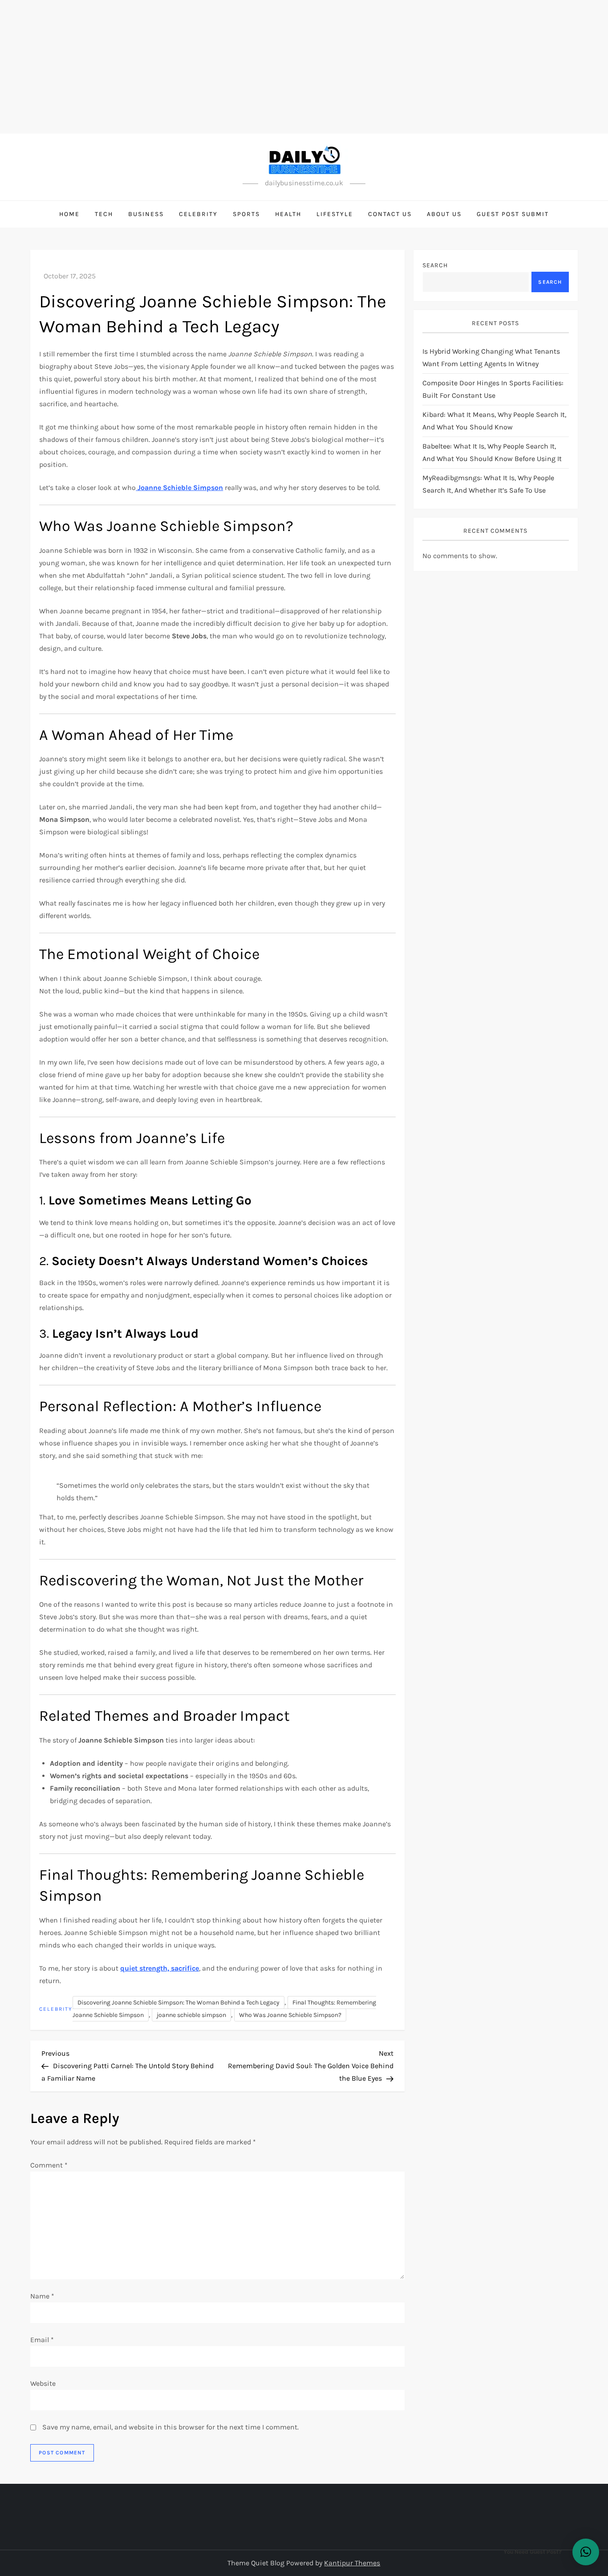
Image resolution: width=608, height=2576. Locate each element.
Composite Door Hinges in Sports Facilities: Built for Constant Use (493, 389)
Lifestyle (335, 214)
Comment (49, 2165)
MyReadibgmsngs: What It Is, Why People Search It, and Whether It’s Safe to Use (488, 484)
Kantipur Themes (352, 2563)
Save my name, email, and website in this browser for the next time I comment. (170, 2427)
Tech (104, 214)
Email (42, 2340)
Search (435, 265)
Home (69, 214)
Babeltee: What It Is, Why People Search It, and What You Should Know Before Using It (492, 452)
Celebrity (198, 214)
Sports (246, 214)
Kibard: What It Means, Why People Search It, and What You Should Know (494, 421)
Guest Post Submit (513, 214)
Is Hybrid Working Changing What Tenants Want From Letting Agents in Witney (491, 357)
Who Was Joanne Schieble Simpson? (290, 2015)
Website (43, 2383)
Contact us (390, 214)
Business (146, 214)
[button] (586, 2552)
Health (288, 214)
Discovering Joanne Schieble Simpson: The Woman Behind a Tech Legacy (178, 2002)
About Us (444, 214)
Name (42, 2296)
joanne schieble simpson (191, 2015)
